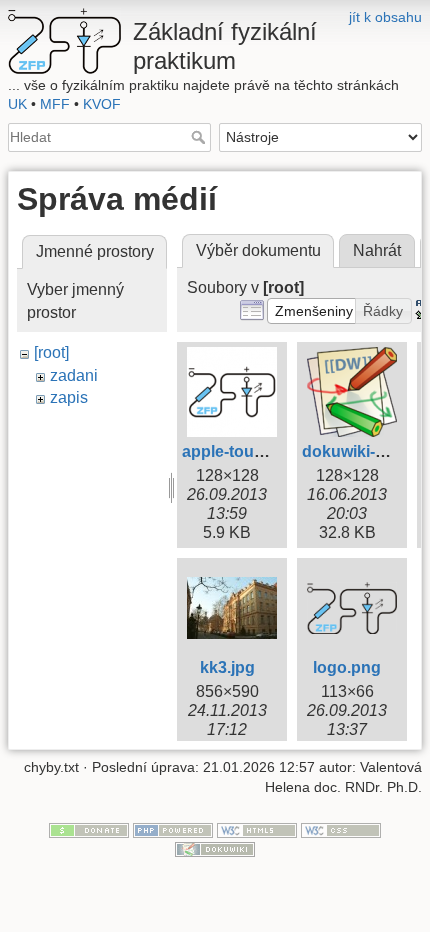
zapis (69, 397)
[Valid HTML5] (257, 829)
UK (17, 104)
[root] (51, 352)
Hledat (200, 137)
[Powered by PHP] (173, 829)
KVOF (102, 104)
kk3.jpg (227, 667)
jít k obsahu (385, 17)
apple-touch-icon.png (263, 451)
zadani (74, 375)
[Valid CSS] (341, 829)
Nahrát (377, 250)
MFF (55, 104)
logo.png (347, 667)
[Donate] (89, 829)
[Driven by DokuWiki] (215, 849)
